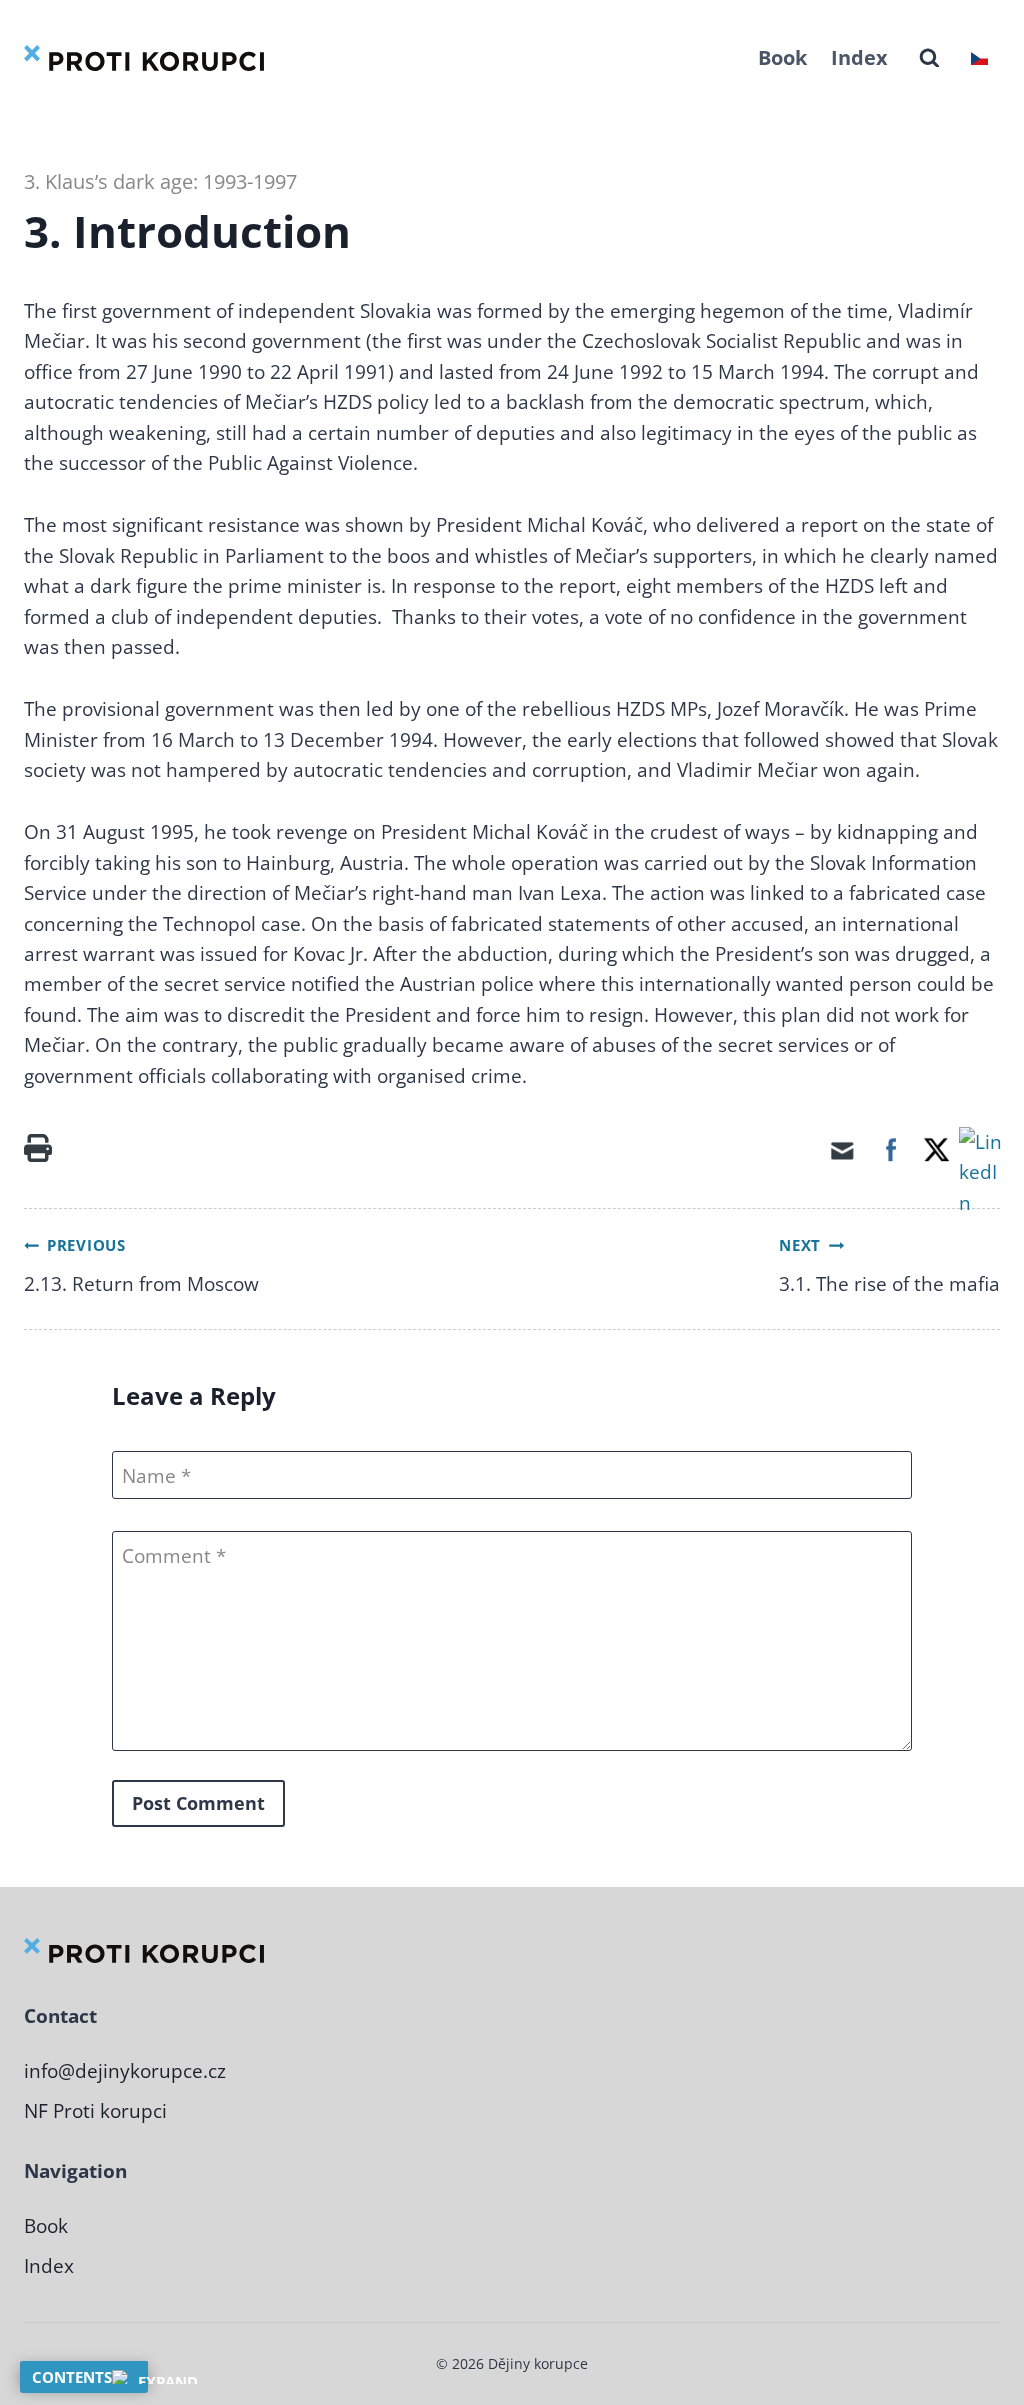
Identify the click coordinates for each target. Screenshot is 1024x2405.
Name (149, 1476)
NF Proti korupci (95, 2111)
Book (782, 57)
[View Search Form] (929, 58)
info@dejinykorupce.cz (125, 2071)
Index (859, 57)
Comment (169, 1555)
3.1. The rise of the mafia (889, 1283)
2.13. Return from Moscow (141, 1284)
